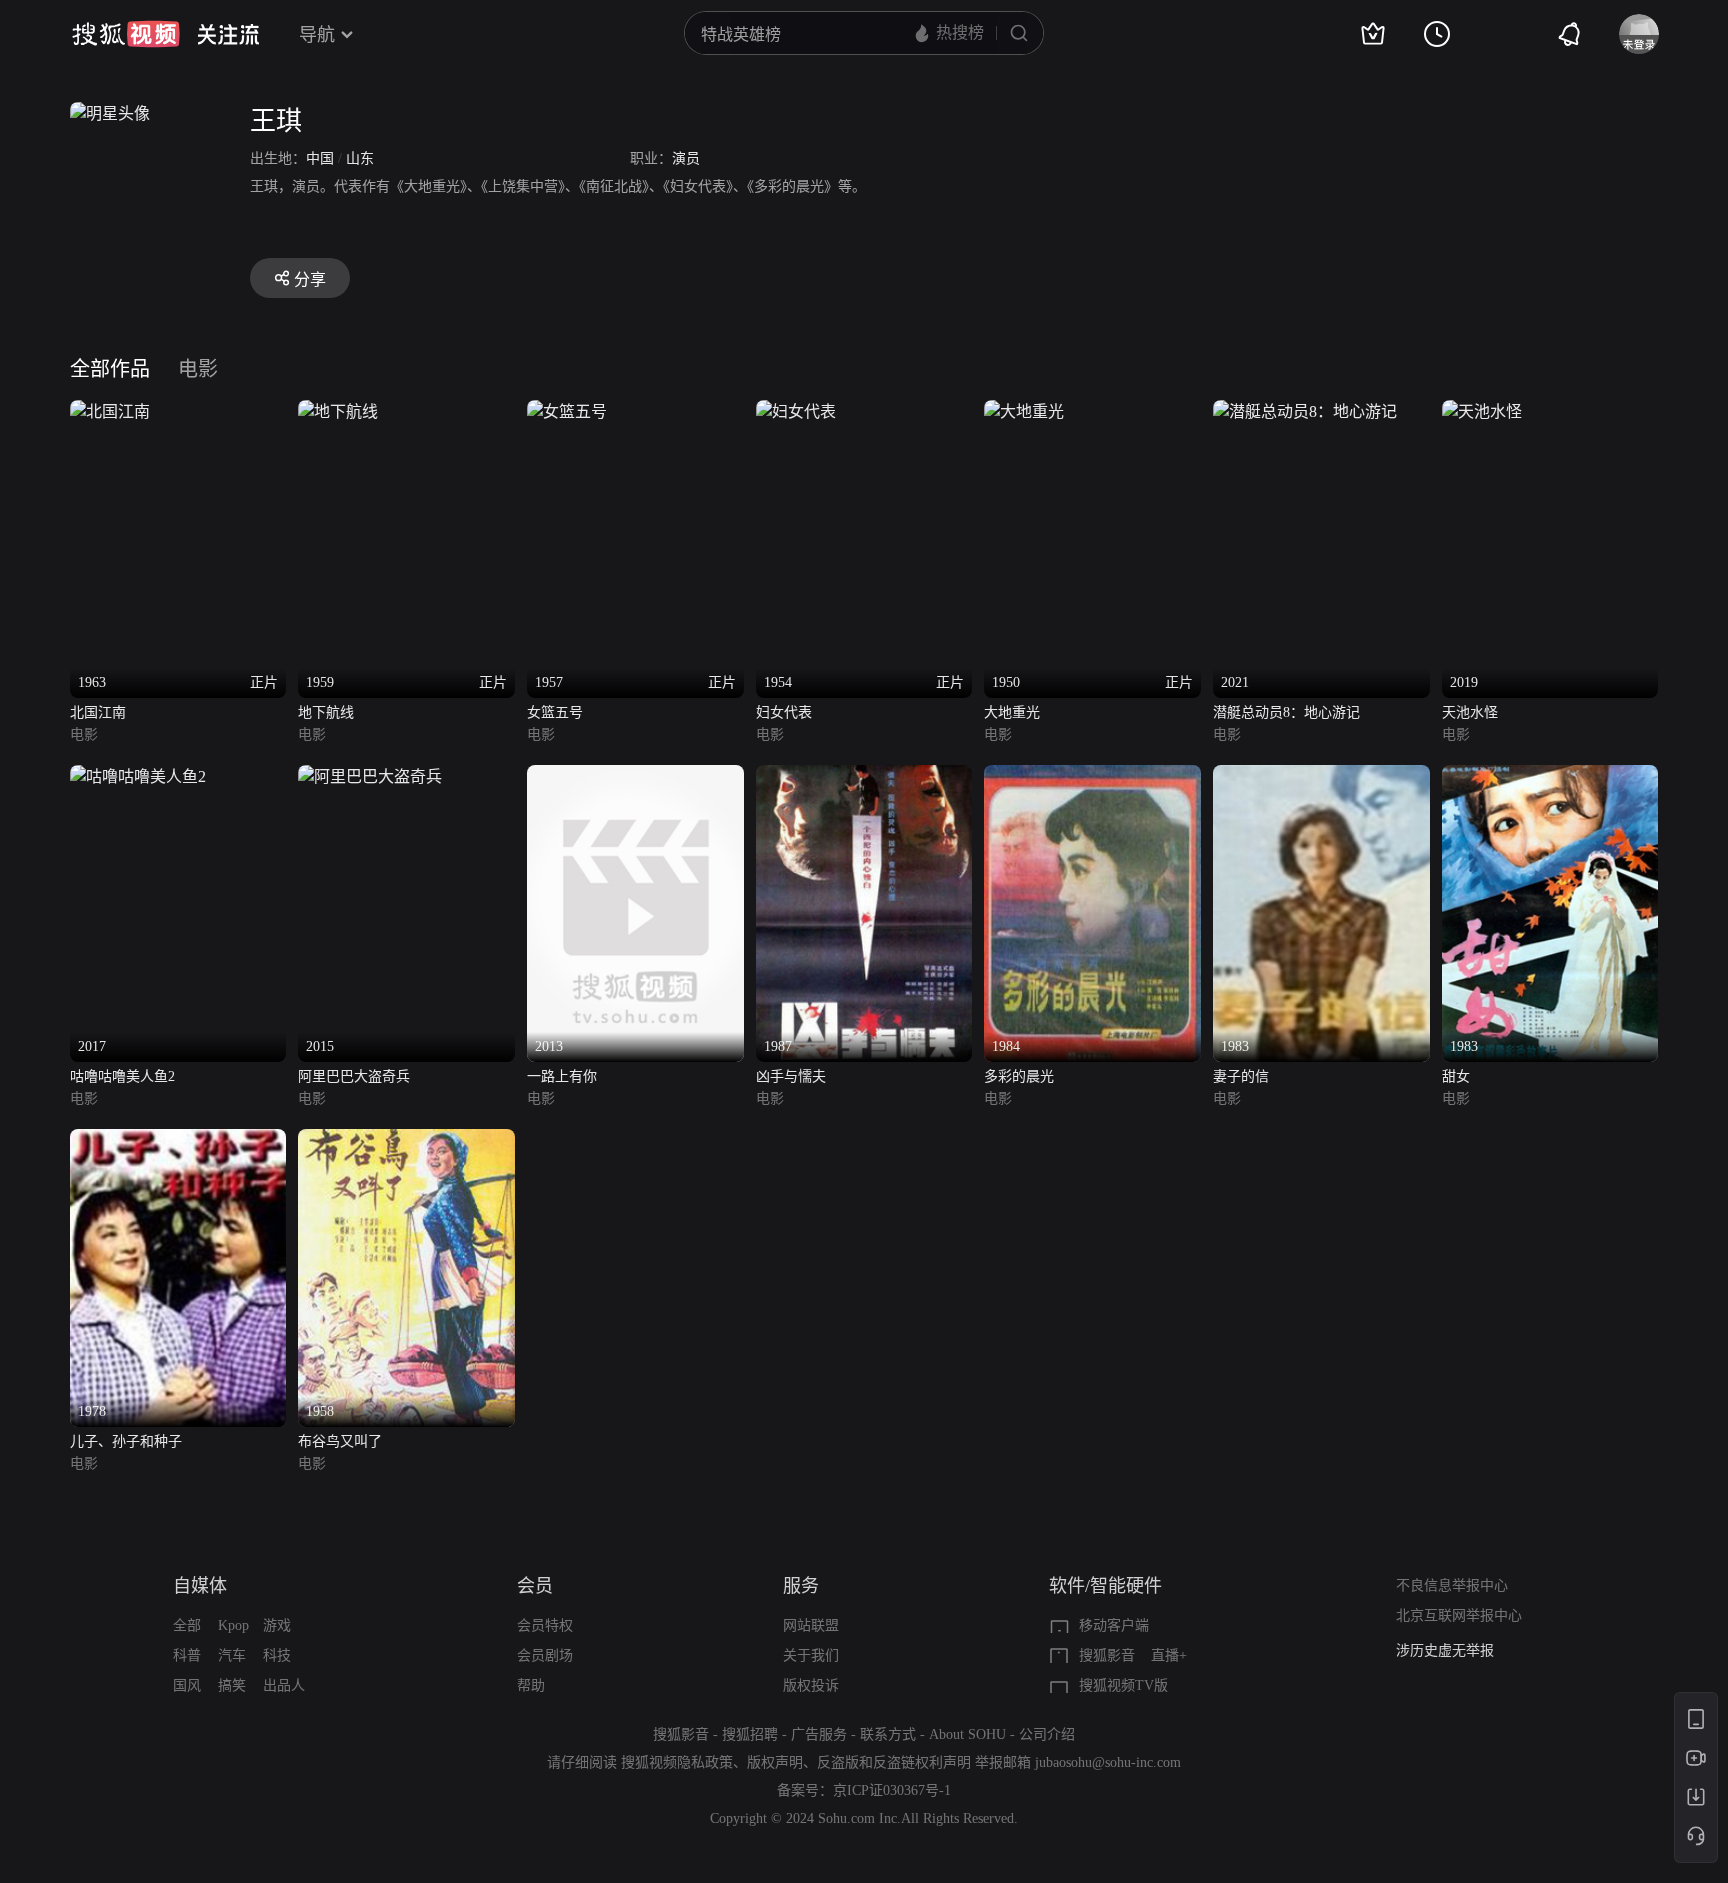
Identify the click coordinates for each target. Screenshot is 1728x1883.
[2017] (138, 776)
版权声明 (775, 1762)
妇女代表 (784, 712)
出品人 (284, 1685)
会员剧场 (545, 1655)
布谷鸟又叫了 (340, 1441)
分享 (310, 279)
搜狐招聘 (750, 1734)
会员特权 (545, 1625)
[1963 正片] (110, 411)
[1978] (178, 1140)
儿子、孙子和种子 (126, 1441)
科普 (187, 1655)
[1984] (1092, 776)
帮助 (531, 1685)
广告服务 (819, 1734)
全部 (187, 1625)
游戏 (277, 1625)
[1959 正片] (338, 411)
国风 (187, 1685)
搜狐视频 (126, 34)
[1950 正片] (1024, 411)
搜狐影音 (1107, 1655)
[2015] (370, 776)
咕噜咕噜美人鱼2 (122, 1076)
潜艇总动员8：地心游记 (1286, 712)
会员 (535, 1586)
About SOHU (967, 1734)
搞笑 (232, 1685)
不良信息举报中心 (1452, 1585)
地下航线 (326, 712)
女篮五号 (555, 712)
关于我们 (811, 1655)
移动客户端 (1114, 1625)
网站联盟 (811, 1625)
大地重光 (1012, 712)
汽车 (232, 1655)
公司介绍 (1047, 1734)
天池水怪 (1470, 712)
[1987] (864, 776)
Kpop (233, 1625)
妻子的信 (1241, 1076)
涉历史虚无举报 (1445, 1650)
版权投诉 (811, 1685)
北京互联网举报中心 (1459, 1615)
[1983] (1321, 776)
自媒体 (200, 1586)
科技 (277, 1655)
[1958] (406, 1140)
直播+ (1169, 1655)
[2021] (1305, 411)
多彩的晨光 (1019, 1076)
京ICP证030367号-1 (892, 1790)
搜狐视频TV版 (1123, 1685)
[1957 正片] (567, 411)
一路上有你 (562, 1076)
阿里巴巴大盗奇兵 (354, 1076)
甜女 (1456, 1076)
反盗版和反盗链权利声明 (894, 1762)
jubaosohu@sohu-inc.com (1108, 1762)
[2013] (635, 776)
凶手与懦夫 (791, 1076)
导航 (317, 35)
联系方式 (888, 1734)
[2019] (1482, 411)
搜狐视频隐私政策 (677, 1762)
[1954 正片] (796, 411)
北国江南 (98, 712)
